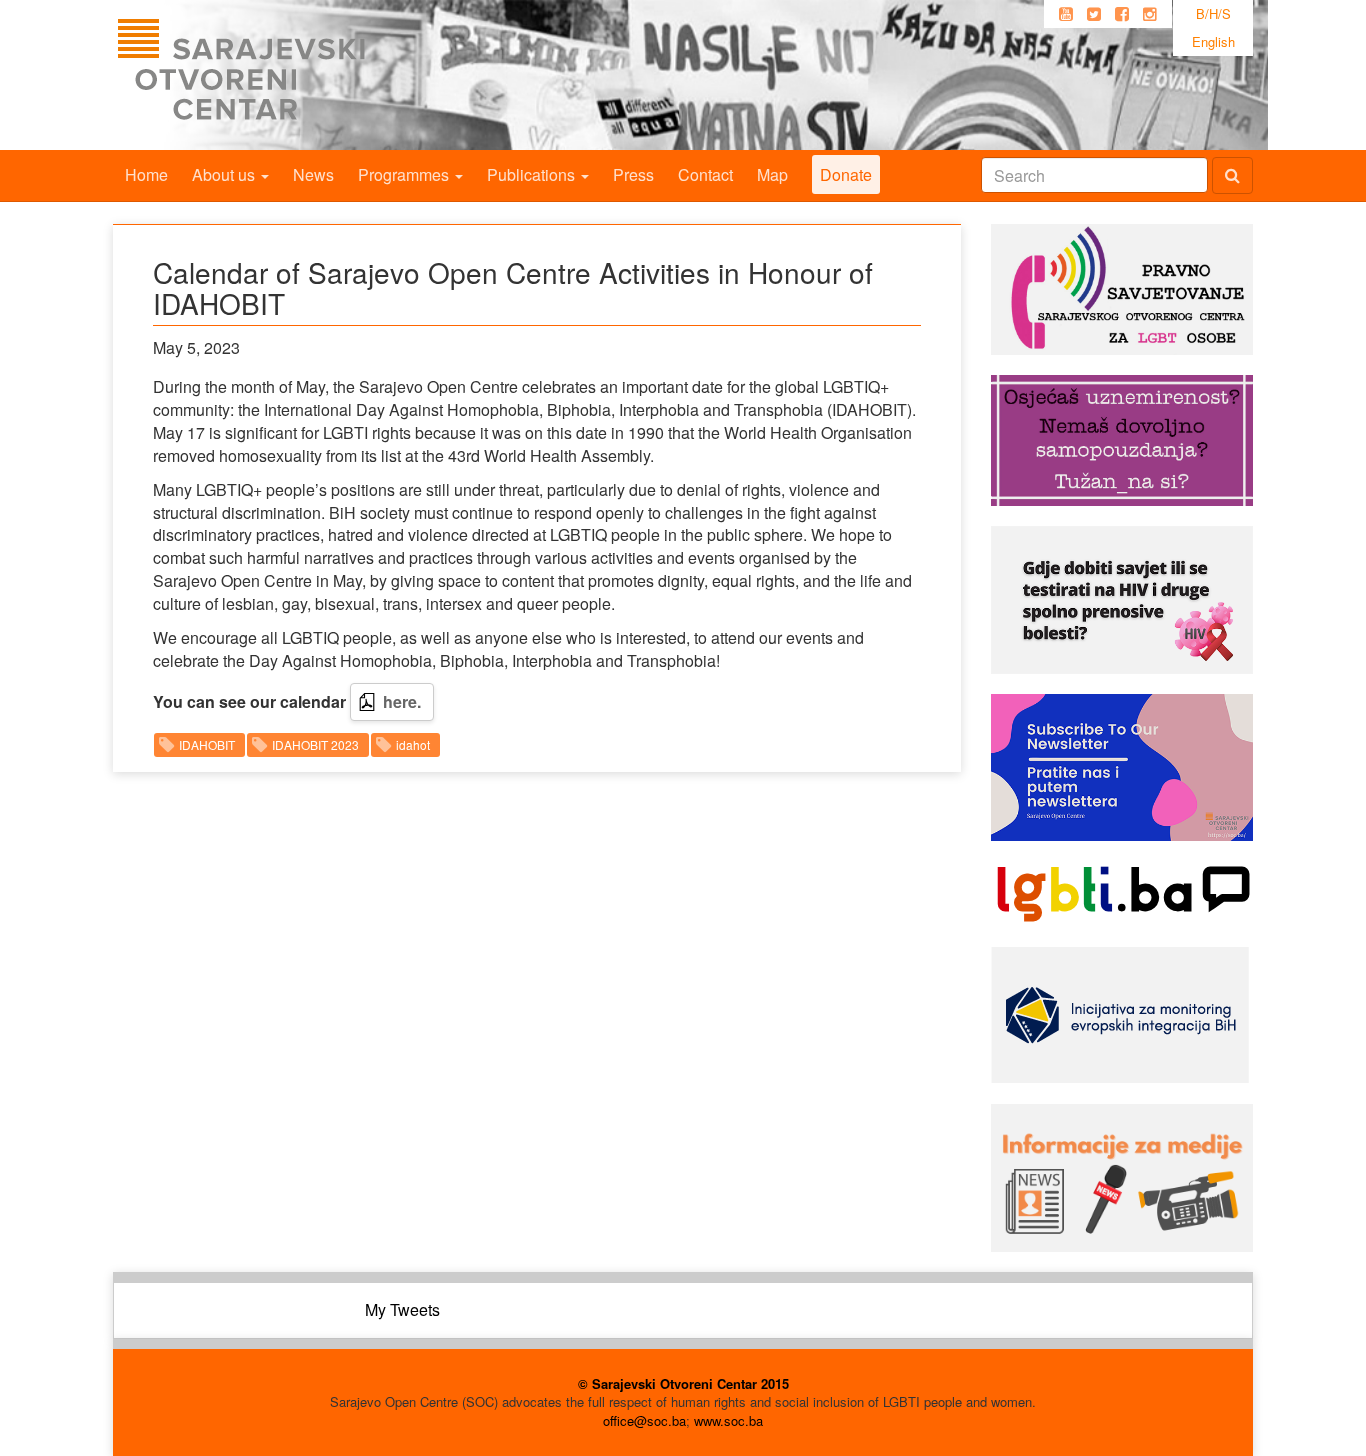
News (313, 174)
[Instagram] (1150, 14)
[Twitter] (1094, 14)
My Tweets (402, 1309)
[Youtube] (1066, 14)
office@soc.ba (644, 1420)
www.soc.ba (728, 1420)
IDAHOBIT (207, 744)
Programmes (405, 174)
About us (225, 174)
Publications (533, 174)
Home (146, 174)
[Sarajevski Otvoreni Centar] (282, 75)
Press (633, 174)
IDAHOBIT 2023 (315, 744)
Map (772, 174)
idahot (413, 744)
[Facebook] (1122, 14)
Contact (705, 174)
